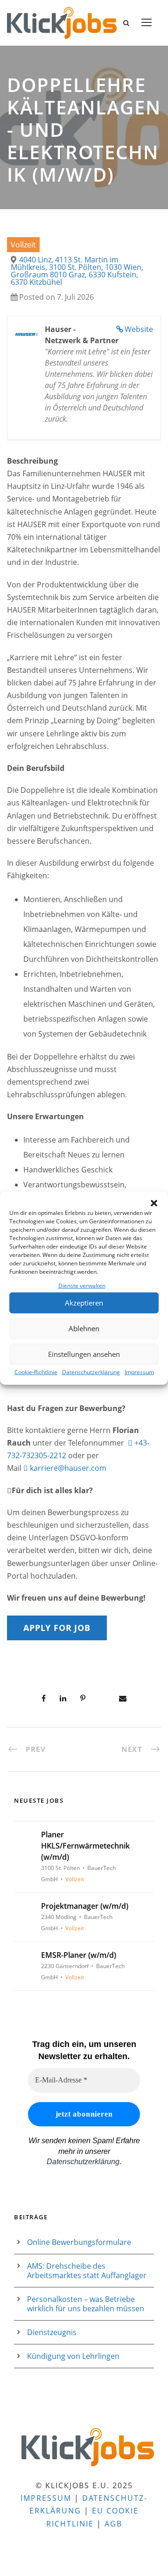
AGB (113, 2524)
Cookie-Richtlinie (36, 1372)
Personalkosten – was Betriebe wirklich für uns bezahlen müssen (86, 2304)
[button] (154, 1203)
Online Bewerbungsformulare (79, 2242)
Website (139, 329)
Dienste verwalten (82, 1285)
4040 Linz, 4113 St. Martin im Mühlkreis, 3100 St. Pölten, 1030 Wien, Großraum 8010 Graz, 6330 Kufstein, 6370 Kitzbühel (77, 271)
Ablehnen (84, 1328)
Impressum (139, 1372)
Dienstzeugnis (52, 2332)
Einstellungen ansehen (84, 1354)
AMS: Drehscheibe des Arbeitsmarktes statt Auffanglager (87, 2271)
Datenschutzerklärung (91, 1372)
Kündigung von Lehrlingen (73, 2356)
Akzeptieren (84, 1303)
